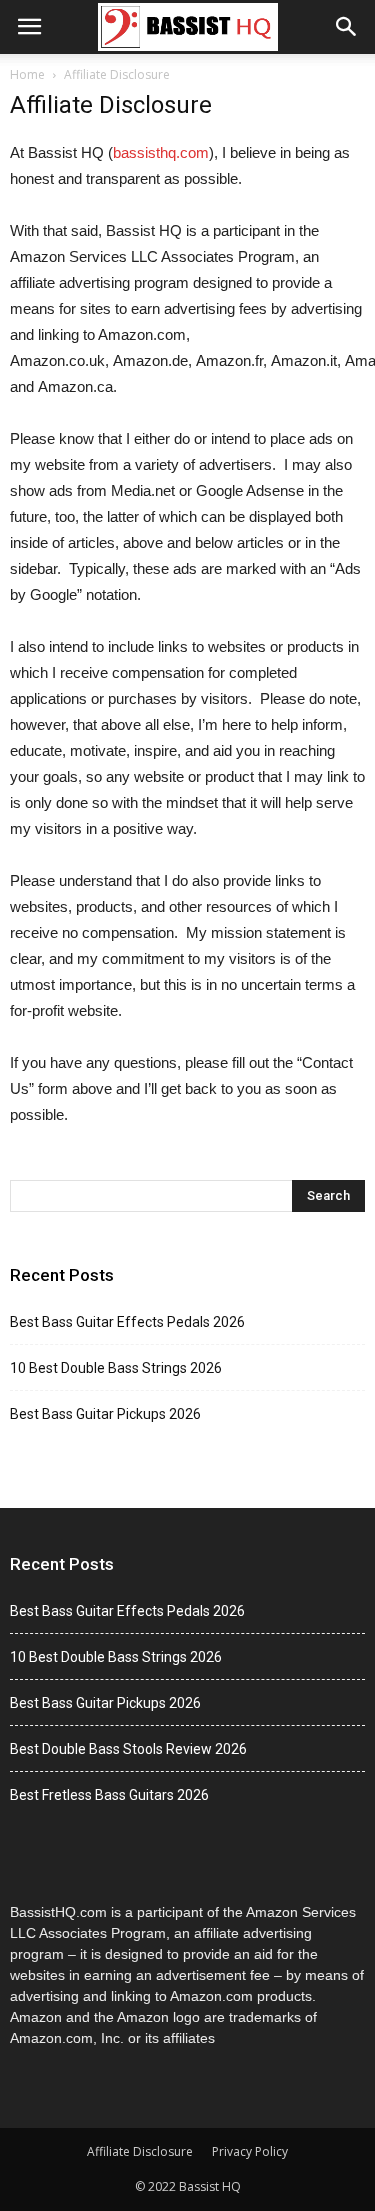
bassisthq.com (161, 152)
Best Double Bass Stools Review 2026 (128, 1749)
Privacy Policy (250, 2151)
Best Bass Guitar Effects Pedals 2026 (127, 1322)
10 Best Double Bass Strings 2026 (116, 1368)
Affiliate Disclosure (140, 2151)
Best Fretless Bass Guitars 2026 (109, 1795)
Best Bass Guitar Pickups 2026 (105, 1414)
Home (27, 74)
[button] (347, 27)
